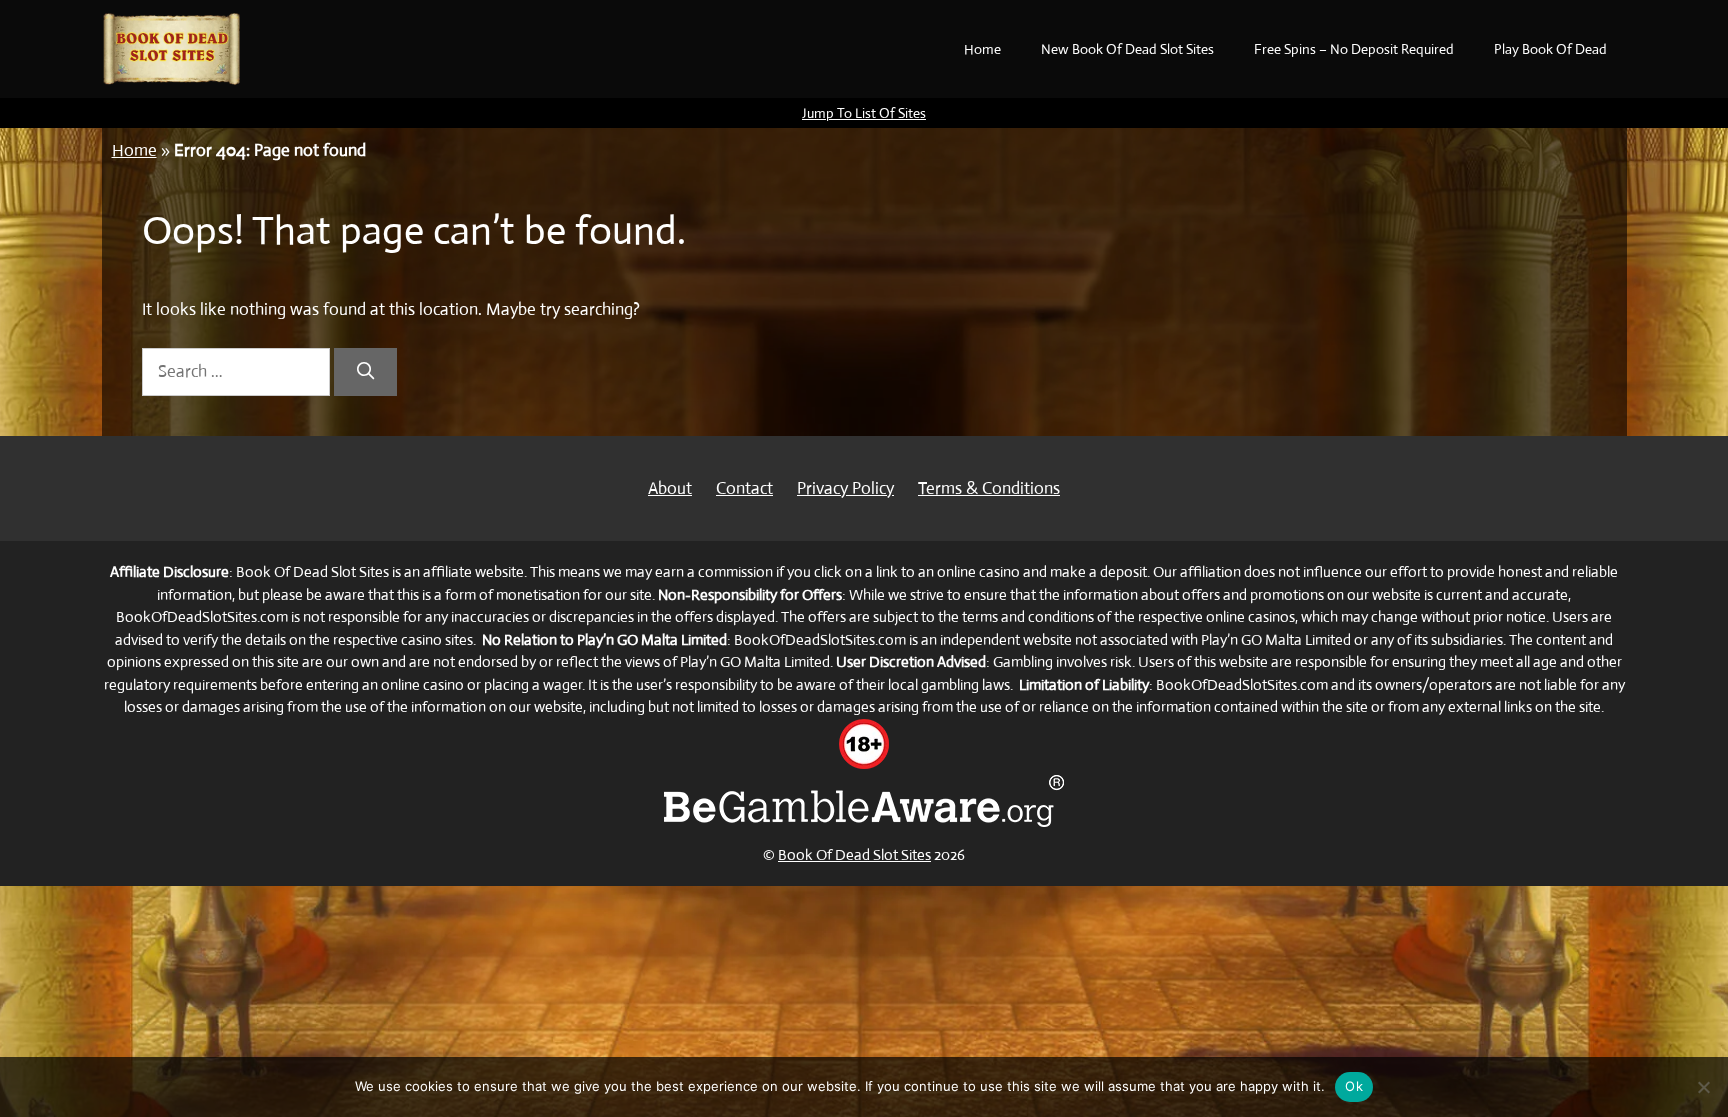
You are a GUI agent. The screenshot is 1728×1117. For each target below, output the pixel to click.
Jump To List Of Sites (864, 113)
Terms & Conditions (989, 488)
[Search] (366, 372)
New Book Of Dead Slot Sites (1127, 49)
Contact (744, 488)
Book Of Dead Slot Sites (854, 854)
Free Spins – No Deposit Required (1354, 49)
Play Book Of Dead (1550, 49)
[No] (1703, 1087)
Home (982, 49)
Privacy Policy (845, 488)
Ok (1354, 1086)
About (670, 488)
